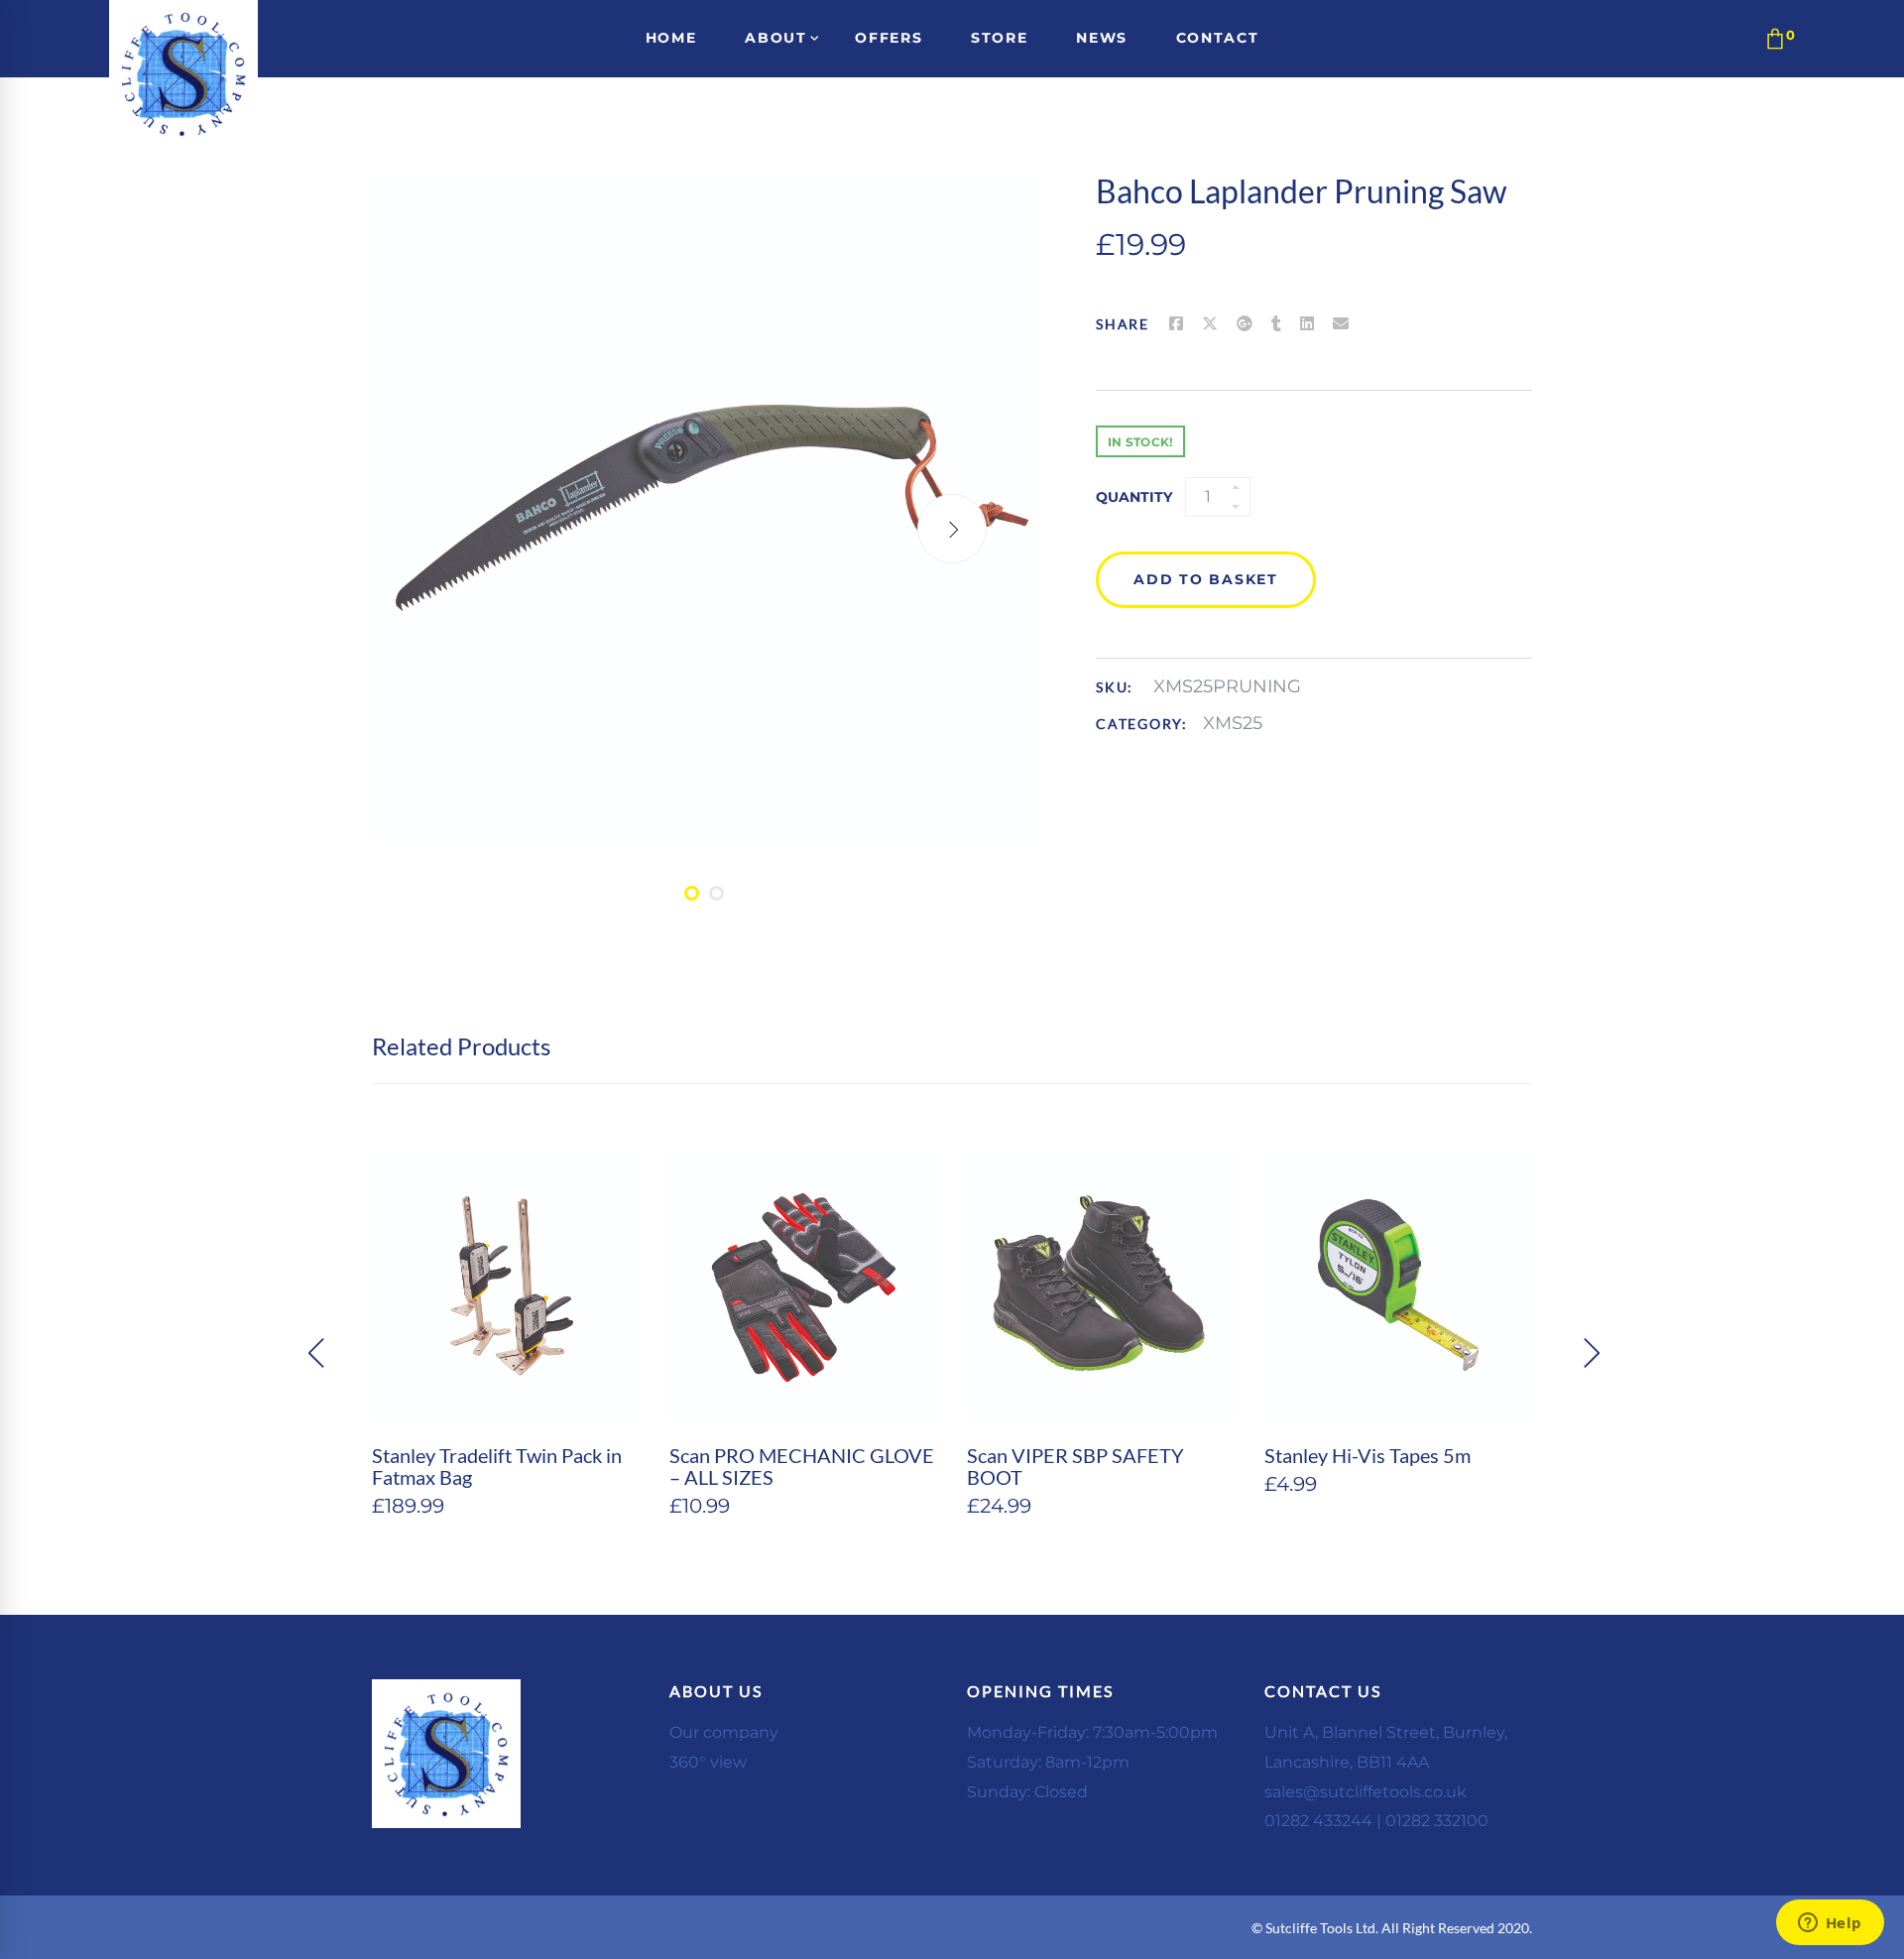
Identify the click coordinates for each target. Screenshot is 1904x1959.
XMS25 (1233, 723)
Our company (724, 1732)
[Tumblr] (1276, 324)
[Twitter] (1210, 324)
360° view (708, 1762)
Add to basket (1206, 579)
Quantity (1134, 497)
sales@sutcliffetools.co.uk (1366, 1792)
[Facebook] (1176, 324)
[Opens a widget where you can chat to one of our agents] (1830, 1924)
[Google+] (1245, 324)
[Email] (1341, 324)
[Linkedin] (1307, 324)
